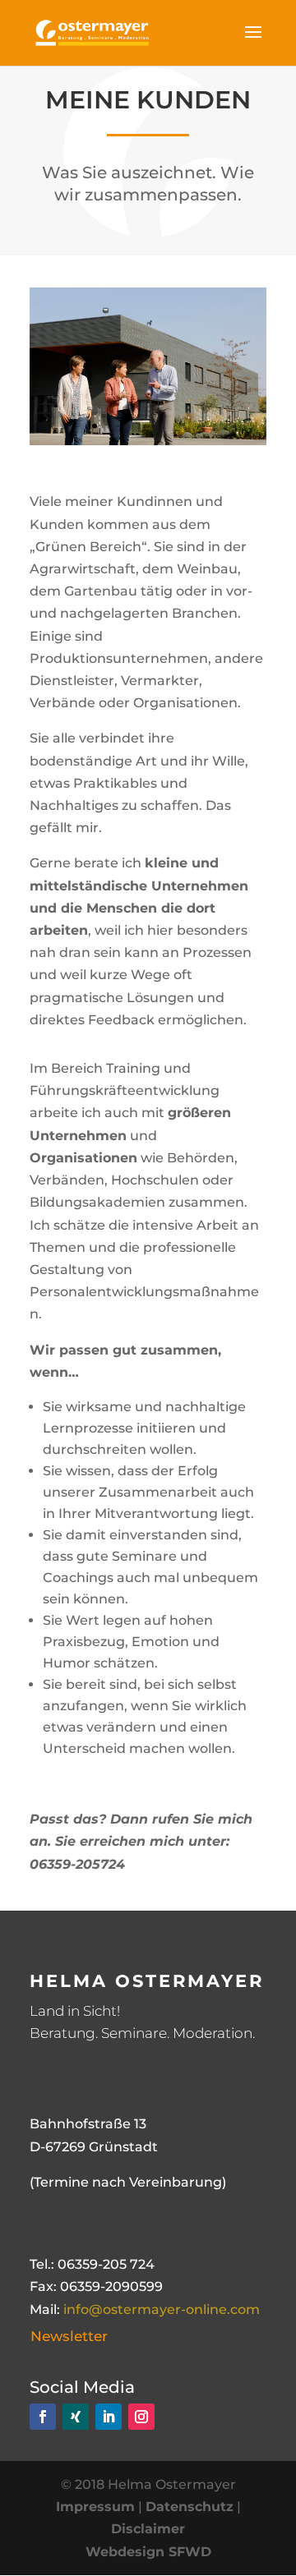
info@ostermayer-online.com (162, 2309)
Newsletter (69, 2336)
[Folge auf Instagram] (141, 2417)
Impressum (95, 2507)
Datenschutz (190, 2507)
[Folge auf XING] (76, 2417)
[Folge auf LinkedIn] (109, 2417)
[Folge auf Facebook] (43, 2417)
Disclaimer (148, 2529)
